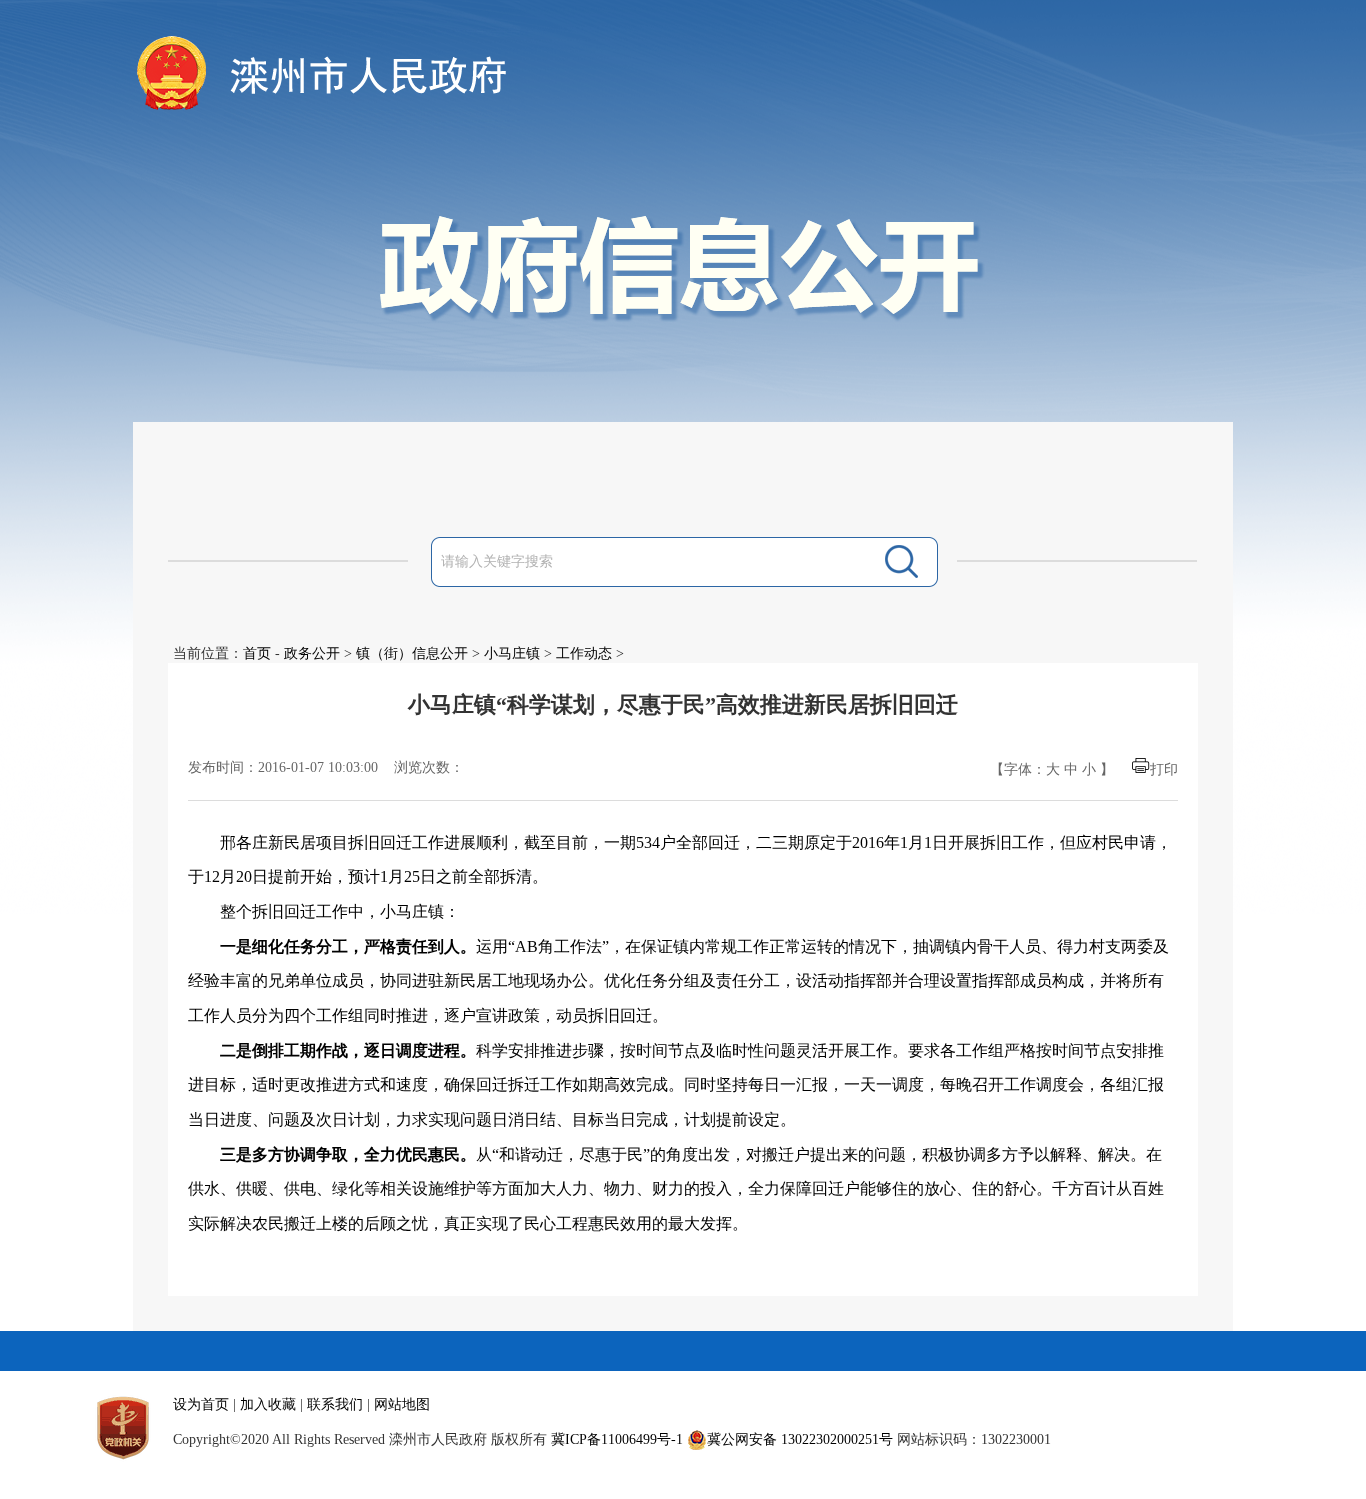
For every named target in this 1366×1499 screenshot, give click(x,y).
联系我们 (335, 1404)
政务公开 (312, 653)
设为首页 (201, 1404)
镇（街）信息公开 (412, 653)
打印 (1164, 769)
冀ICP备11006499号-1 (617, 1439)
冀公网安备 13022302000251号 (800, 1439)
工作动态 (584, 653)
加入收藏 (268, 1404)
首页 (257, 653)
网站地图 (402, 1404)
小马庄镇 (512, 653)
